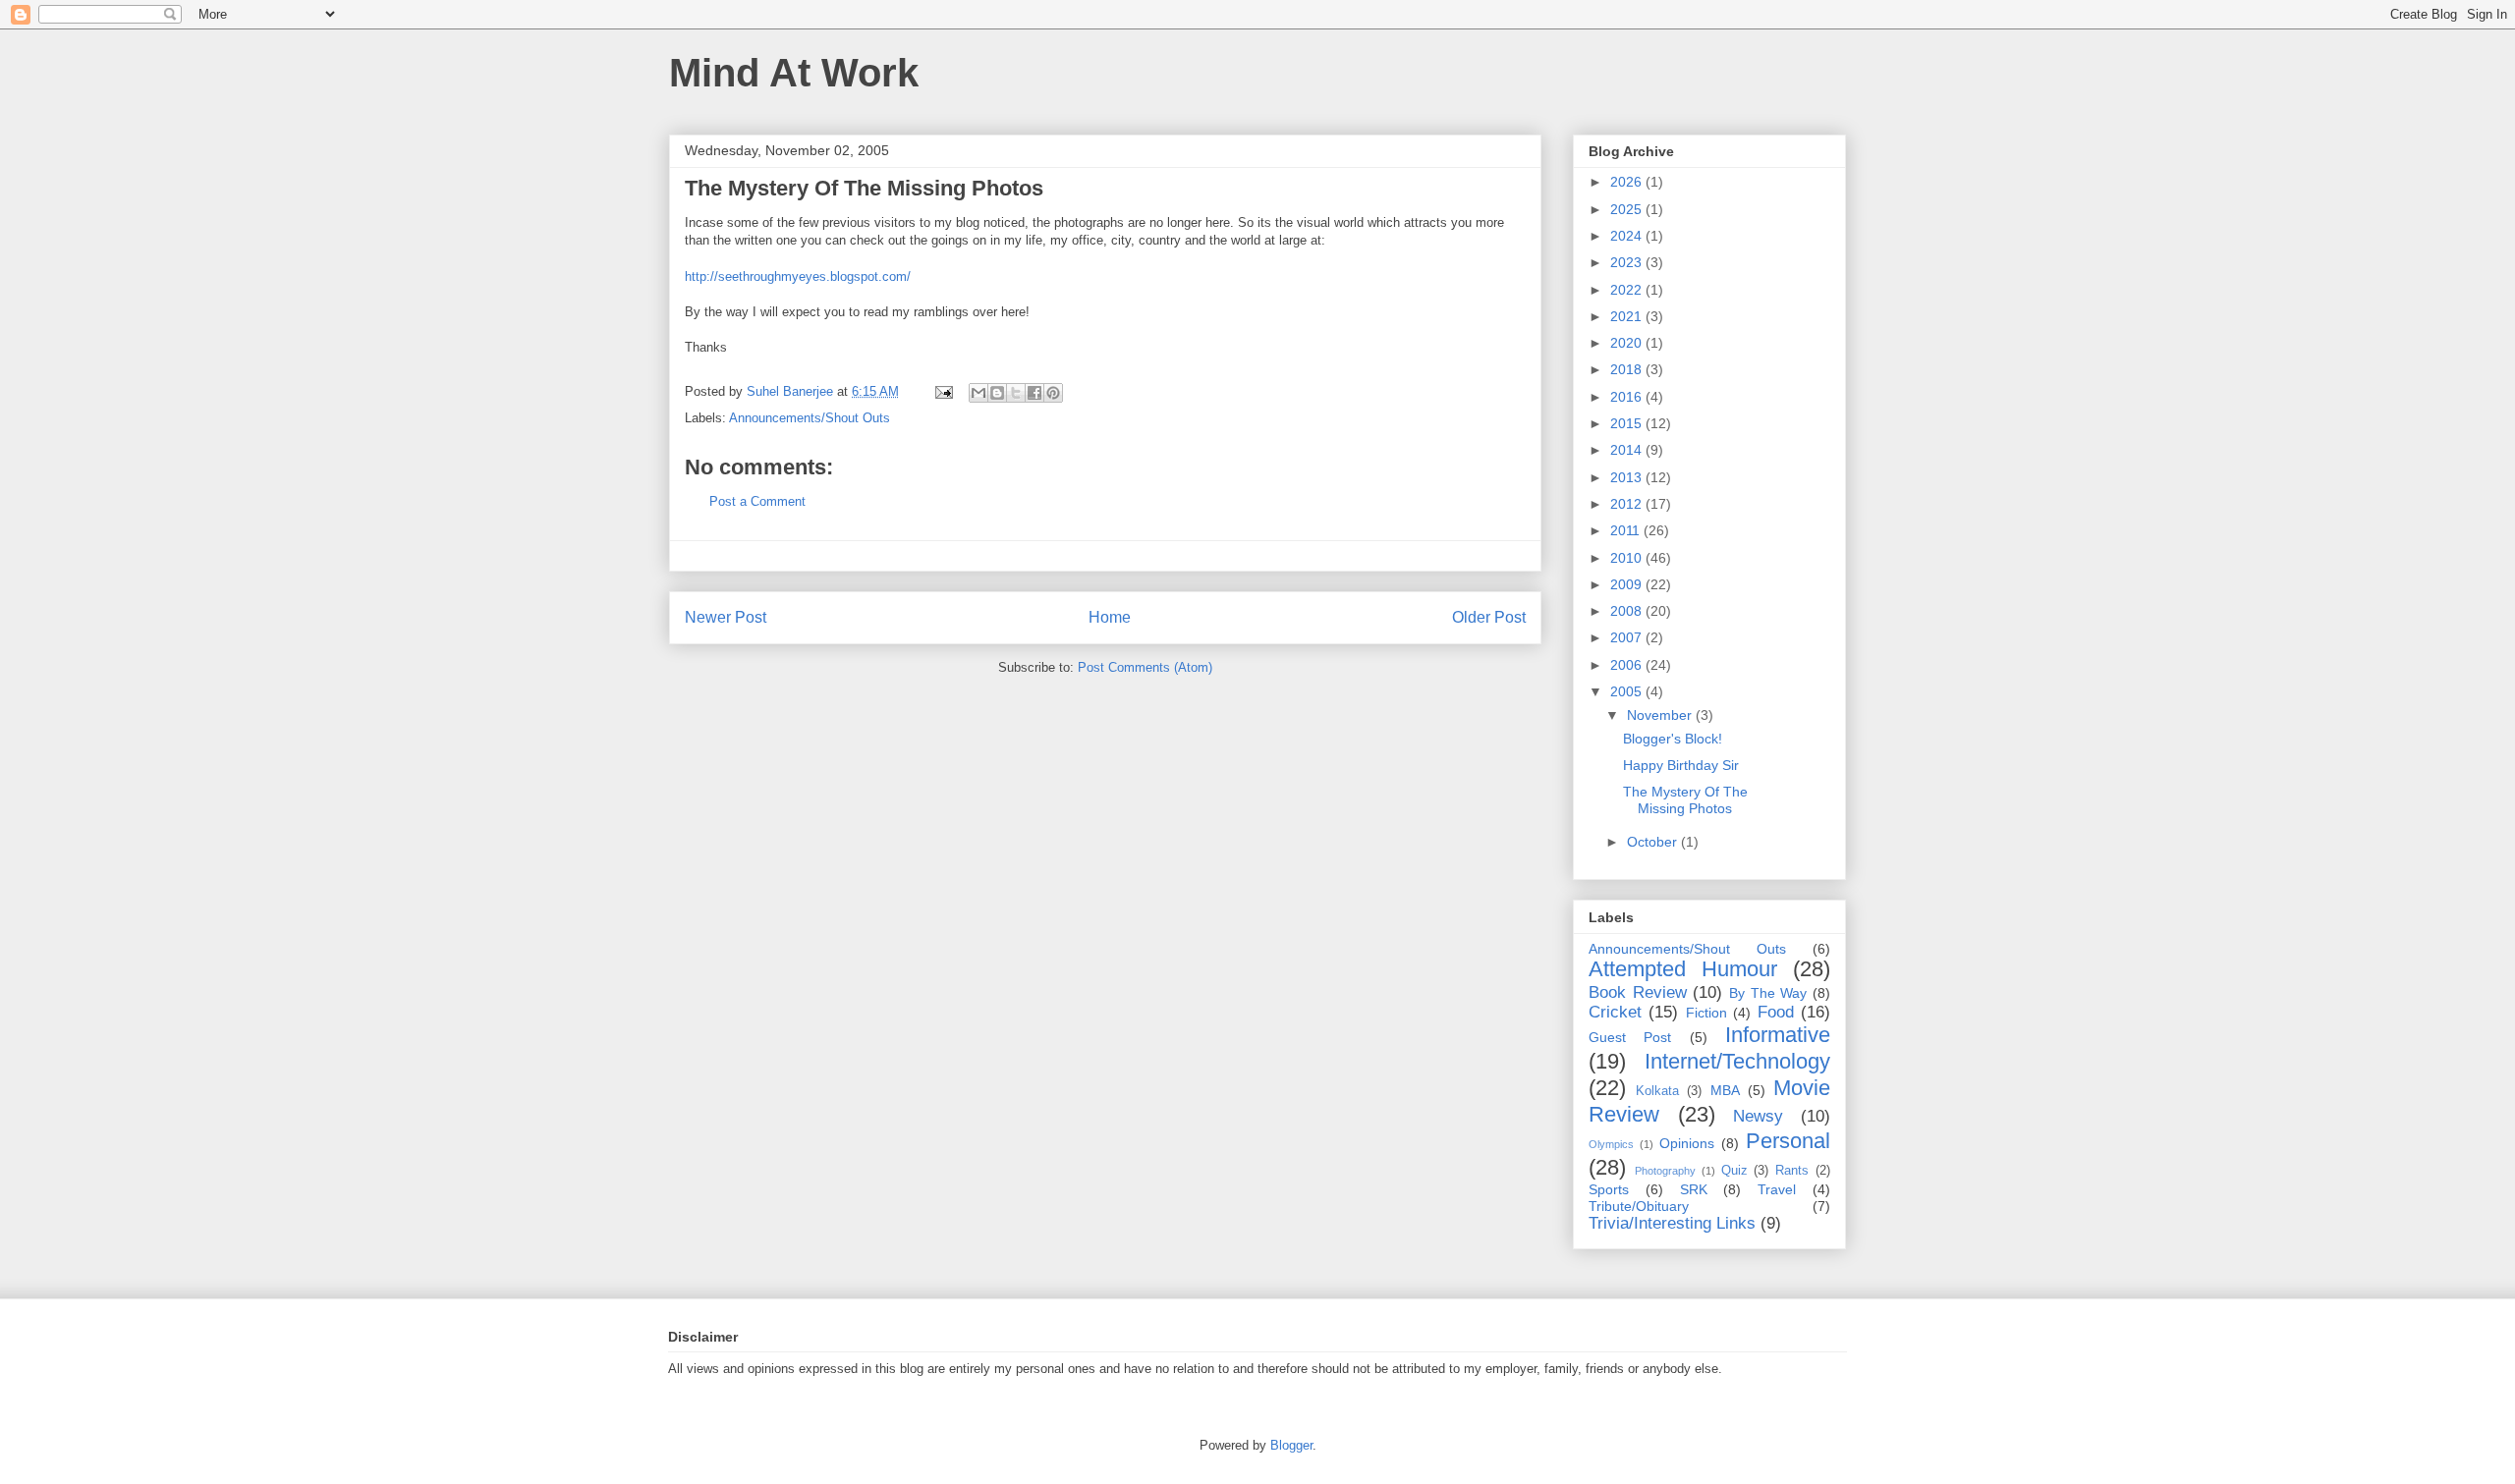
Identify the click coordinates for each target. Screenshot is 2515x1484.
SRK (1694, 1189)
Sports (1609, 1189)
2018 (1628, 369)
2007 (1628, 637)
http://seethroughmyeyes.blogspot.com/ (798, 276)
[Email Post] (943, 391)
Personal (1788, 1141)
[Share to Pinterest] (1053, 393)
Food (1776, 1012)
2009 (1628, 584)
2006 (1628, 665)
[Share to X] (1016, 393)
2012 (1628, 504)
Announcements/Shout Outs (810, 418)
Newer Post (726, 617)
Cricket (1615, 1012)
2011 (1627, 530)
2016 (1628, 397)
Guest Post (1630, 1037)
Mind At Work (794, 73)
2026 (1628, 182)
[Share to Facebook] (1034, 393)
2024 (1628, 236)
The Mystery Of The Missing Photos (1685, 800)
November (1661, 715)
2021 (1628, 316)
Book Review (1638, 992)
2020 (1628, 343)
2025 (1628, 209)
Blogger (1291, 1445)
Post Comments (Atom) (1145, 667)
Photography (1665, 1171)
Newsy (1758, 1116)
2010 (1628, 558)
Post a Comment (757, 501)
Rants (1792, 1171)
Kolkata (1657, 1091)
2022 (1628, 290)
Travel (1777, 1189)
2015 (1628, 423)
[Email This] (978, 393)
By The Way (1768, 993)
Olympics (1611, 1144)
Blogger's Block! (1673, 739)
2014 (1628, 450)
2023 (1628, 262)
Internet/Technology (1737, 1061)
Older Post (1489, 617)
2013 (1628, 477)
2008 (1628, 611)
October (1654, 842)
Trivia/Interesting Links (1672, 1223)
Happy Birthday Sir (1681, 765)
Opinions (1687, 1143)
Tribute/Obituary (1639, 1206)
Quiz (1734, 1171)
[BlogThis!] (997, 393)
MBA (1725, 1090)
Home (1110, 617)
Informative (1778, 1035)
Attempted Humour (1683, 969)
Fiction (1706, 1013)
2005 (1628, 691)
